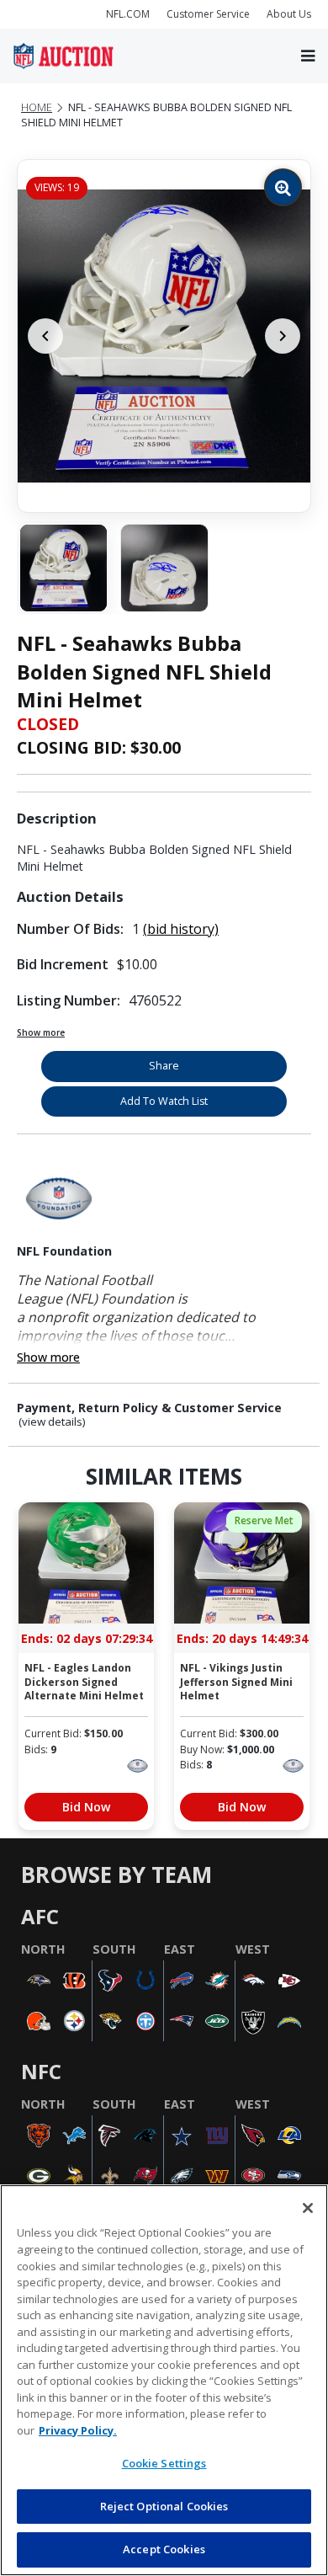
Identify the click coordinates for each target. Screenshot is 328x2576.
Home (37, 107)
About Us (289, 14)
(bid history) (181, 929)
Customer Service (208, 14)
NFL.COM (128, 14)
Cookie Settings (164, 2463)
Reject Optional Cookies (164, 2506)
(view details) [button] (52, 1422)
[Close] (308, 2208)
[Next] (283, 336)
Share (164, 1066)
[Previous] (45, 336)
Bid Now (86, 1807)
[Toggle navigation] (308, 56)
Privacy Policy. (78, 2430)
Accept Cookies (164, 2549)
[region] (164, 2380)
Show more (41, 1032)
